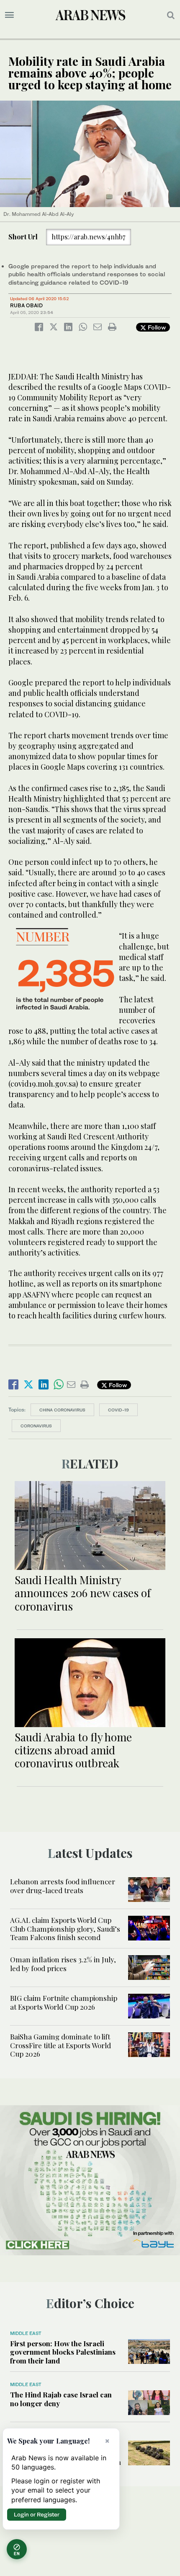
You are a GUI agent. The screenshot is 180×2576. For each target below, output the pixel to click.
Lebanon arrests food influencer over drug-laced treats (63, 1886)
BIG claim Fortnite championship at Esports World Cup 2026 (64, 2002)
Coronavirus (36, 1426)
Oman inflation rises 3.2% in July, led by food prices (63, 1964)
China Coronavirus (62, 1410)
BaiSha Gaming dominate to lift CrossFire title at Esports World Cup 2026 (60, 2045)
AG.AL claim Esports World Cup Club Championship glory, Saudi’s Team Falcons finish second (65, 1929)
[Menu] (9, 15)
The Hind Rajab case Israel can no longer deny (61, 2399)
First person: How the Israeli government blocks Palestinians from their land (63, 2352)
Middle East (26, 2333)
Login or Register (37, 2514)
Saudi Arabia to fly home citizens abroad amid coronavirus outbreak (73, 1750)
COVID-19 (118, 1410)
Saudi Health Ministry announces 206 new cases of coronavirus (83, 1593)
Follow (156, 327)
